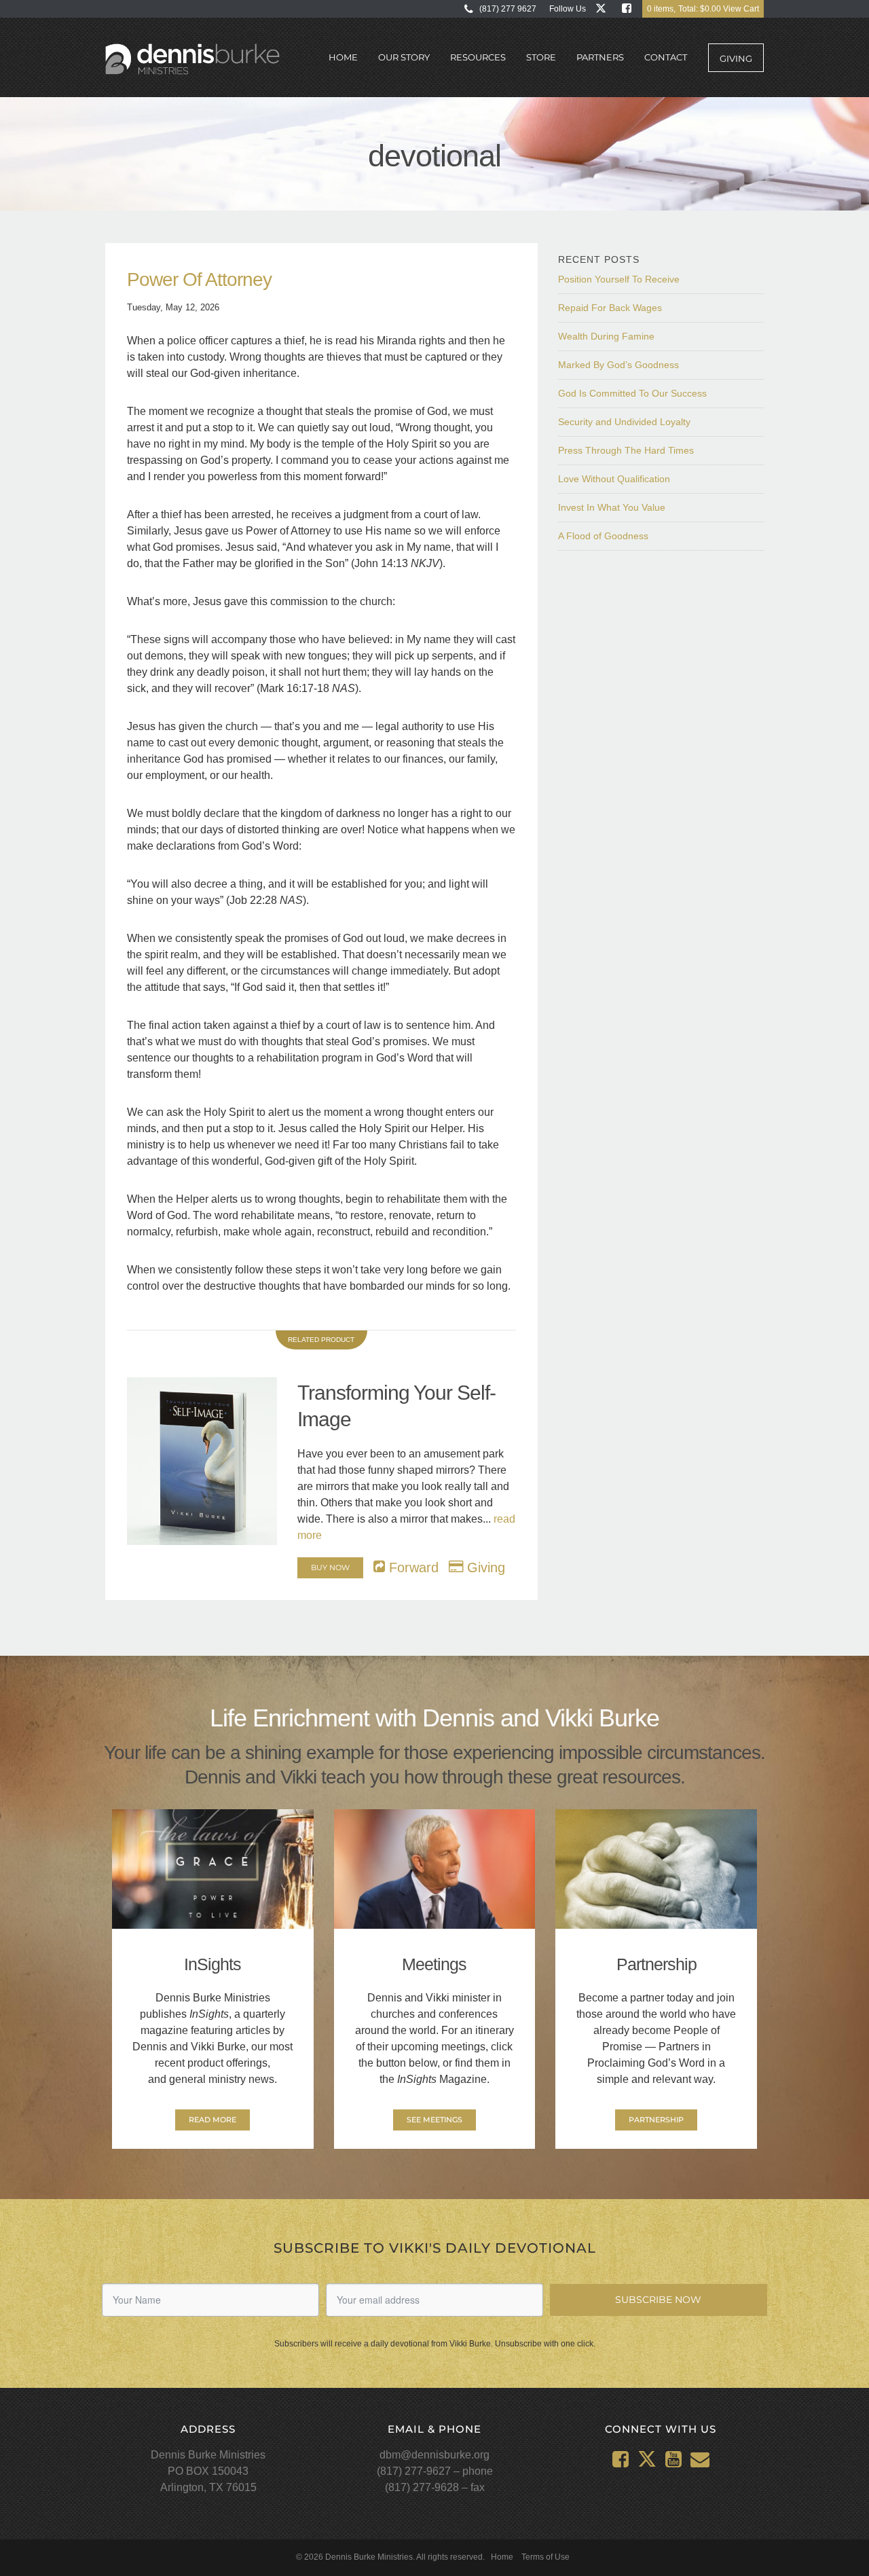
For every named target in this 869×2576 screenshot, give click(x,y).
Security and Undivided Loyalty (624, 422)
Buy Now (330, 1567)
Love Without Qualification (614, 479)
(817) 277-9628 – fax (435, 2487)
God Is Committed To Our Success (632, 393)
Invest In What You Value (612, 507)
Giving (736, 58)
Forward (412, 1567)
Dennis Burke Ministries (192, 60)
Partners (600, 57)
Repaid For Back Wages (610, 308)
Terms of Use (546, 2557)
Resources (478, 57)
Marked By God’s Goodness (618, 365)
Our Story (404, 57)
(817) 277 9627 (508, 9)
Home (343, 57)
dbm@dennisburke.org (434, 2455)
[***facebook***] (630, 8)
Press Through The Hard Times (626, 450)
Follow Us (568, 9)
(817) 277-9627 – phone (435, 2471)
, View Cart (703, 9)
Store (541, 57)
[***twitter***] (604, 8)
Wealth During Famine (606, 336)
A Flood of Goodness (603, 536)
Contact (666, 57)
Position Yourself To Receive (619, 279)
